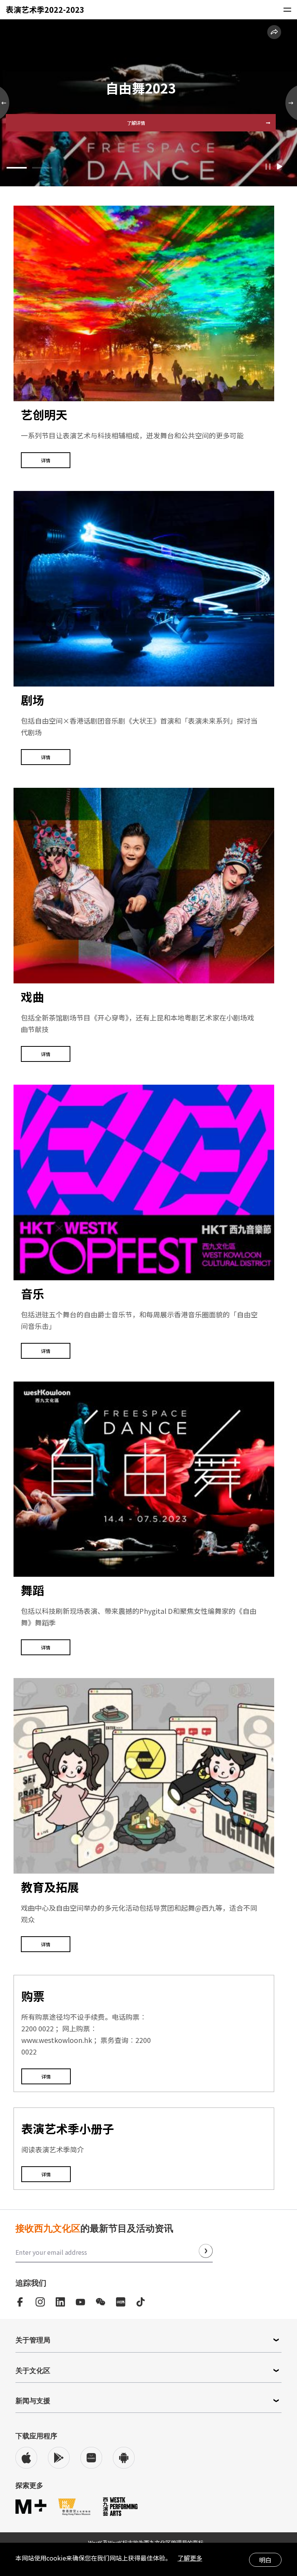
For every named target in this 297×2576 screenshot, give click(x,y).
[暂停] (268, 167)
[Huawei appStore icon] (91, 2458)
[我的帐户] (242, 10)
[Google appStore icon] (59, 2458)
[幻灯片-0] (17, 158)
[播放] (280, 167)
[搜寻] (136, 10)
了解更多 (190, 2558)
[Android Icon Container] (124, 2458)
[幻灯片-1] (42, 158)
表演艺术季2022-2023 (141, 88)
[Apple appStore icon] (26, 2458)
